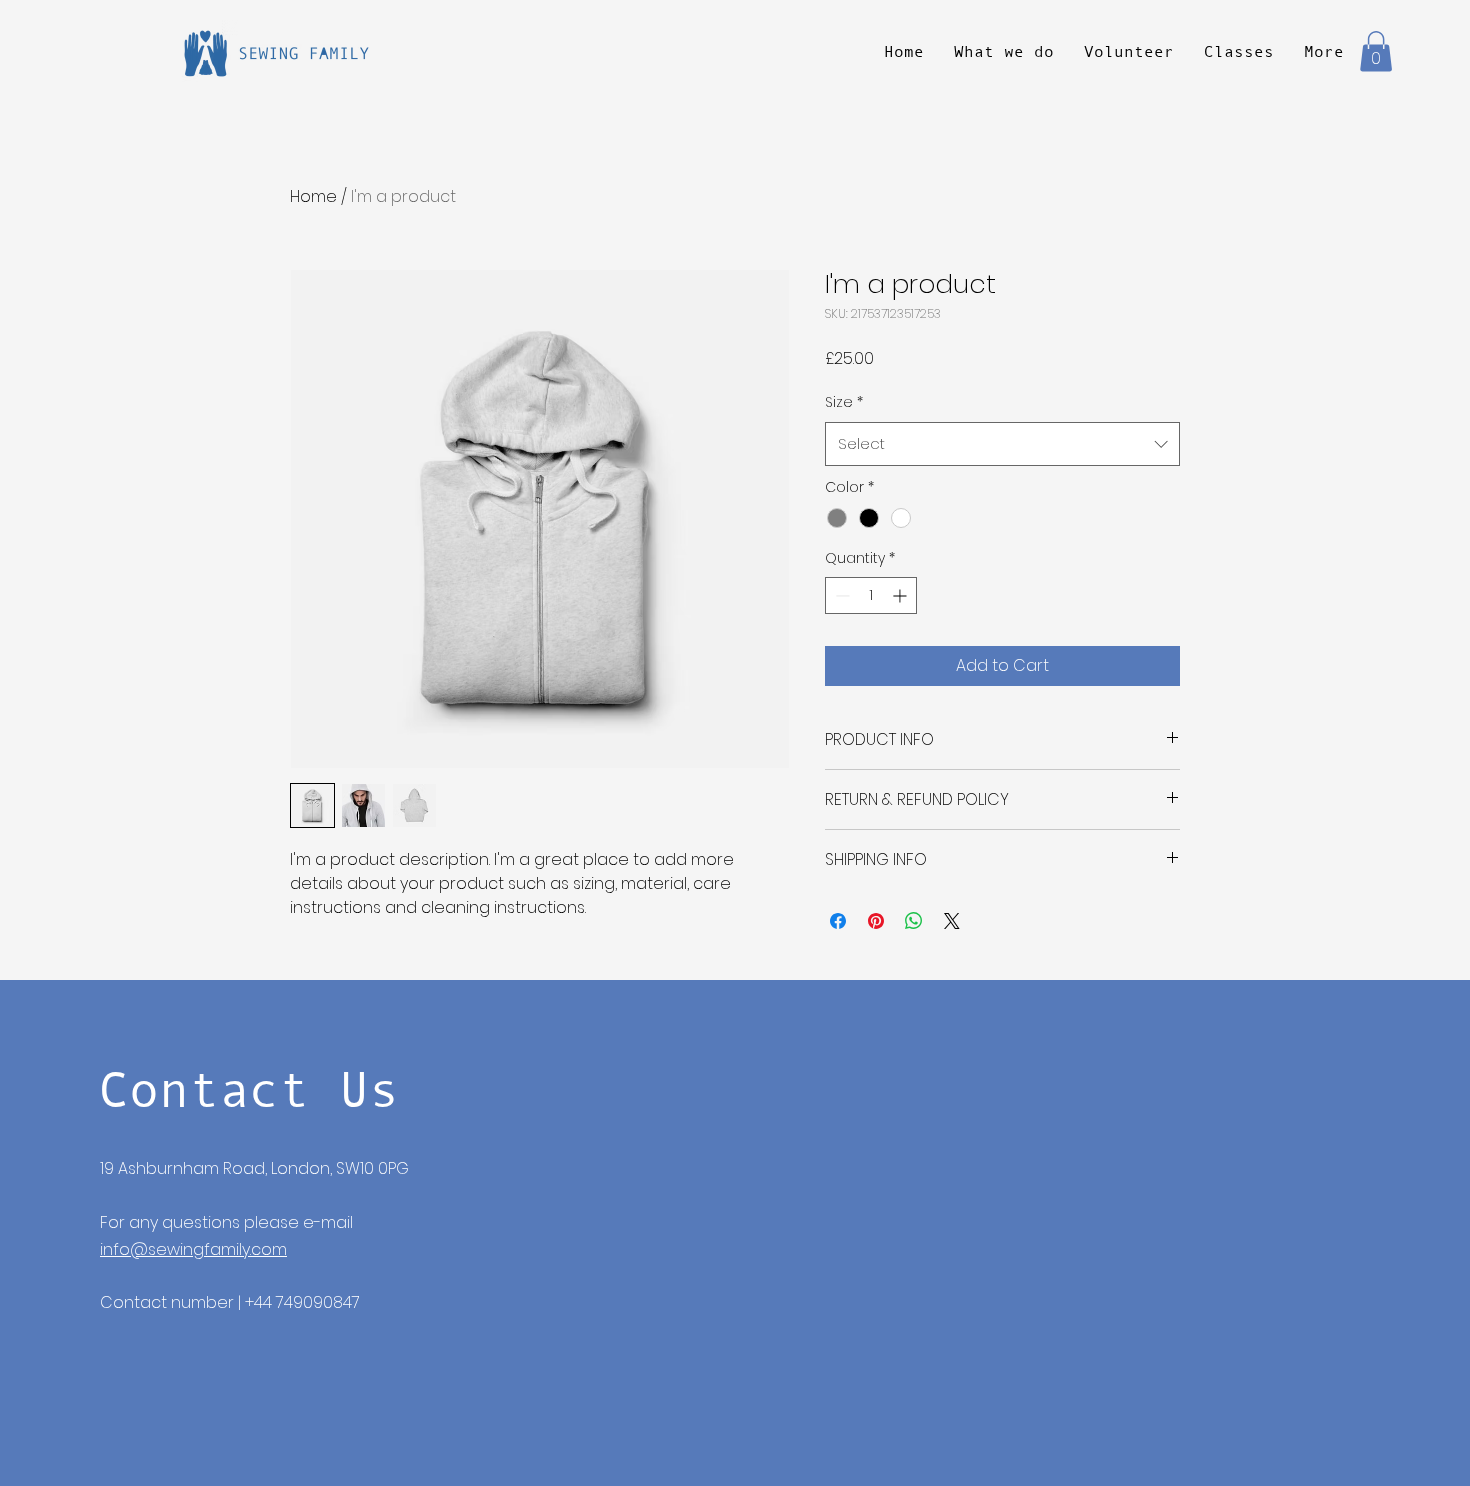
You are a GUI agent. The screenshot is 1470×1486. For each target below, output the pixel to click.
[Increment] (901, 595)
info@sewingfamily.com (193, 1249)
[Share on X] (952, 921)
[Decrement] (840, 595)
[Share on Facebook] (838, 921)
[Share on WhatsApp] (914, 921)
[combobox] (1002, 444)
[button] (1376, 51)
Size (844, 402)
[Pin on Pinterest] (876, 921)
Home (313, 196)
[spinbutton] (871, 595)
